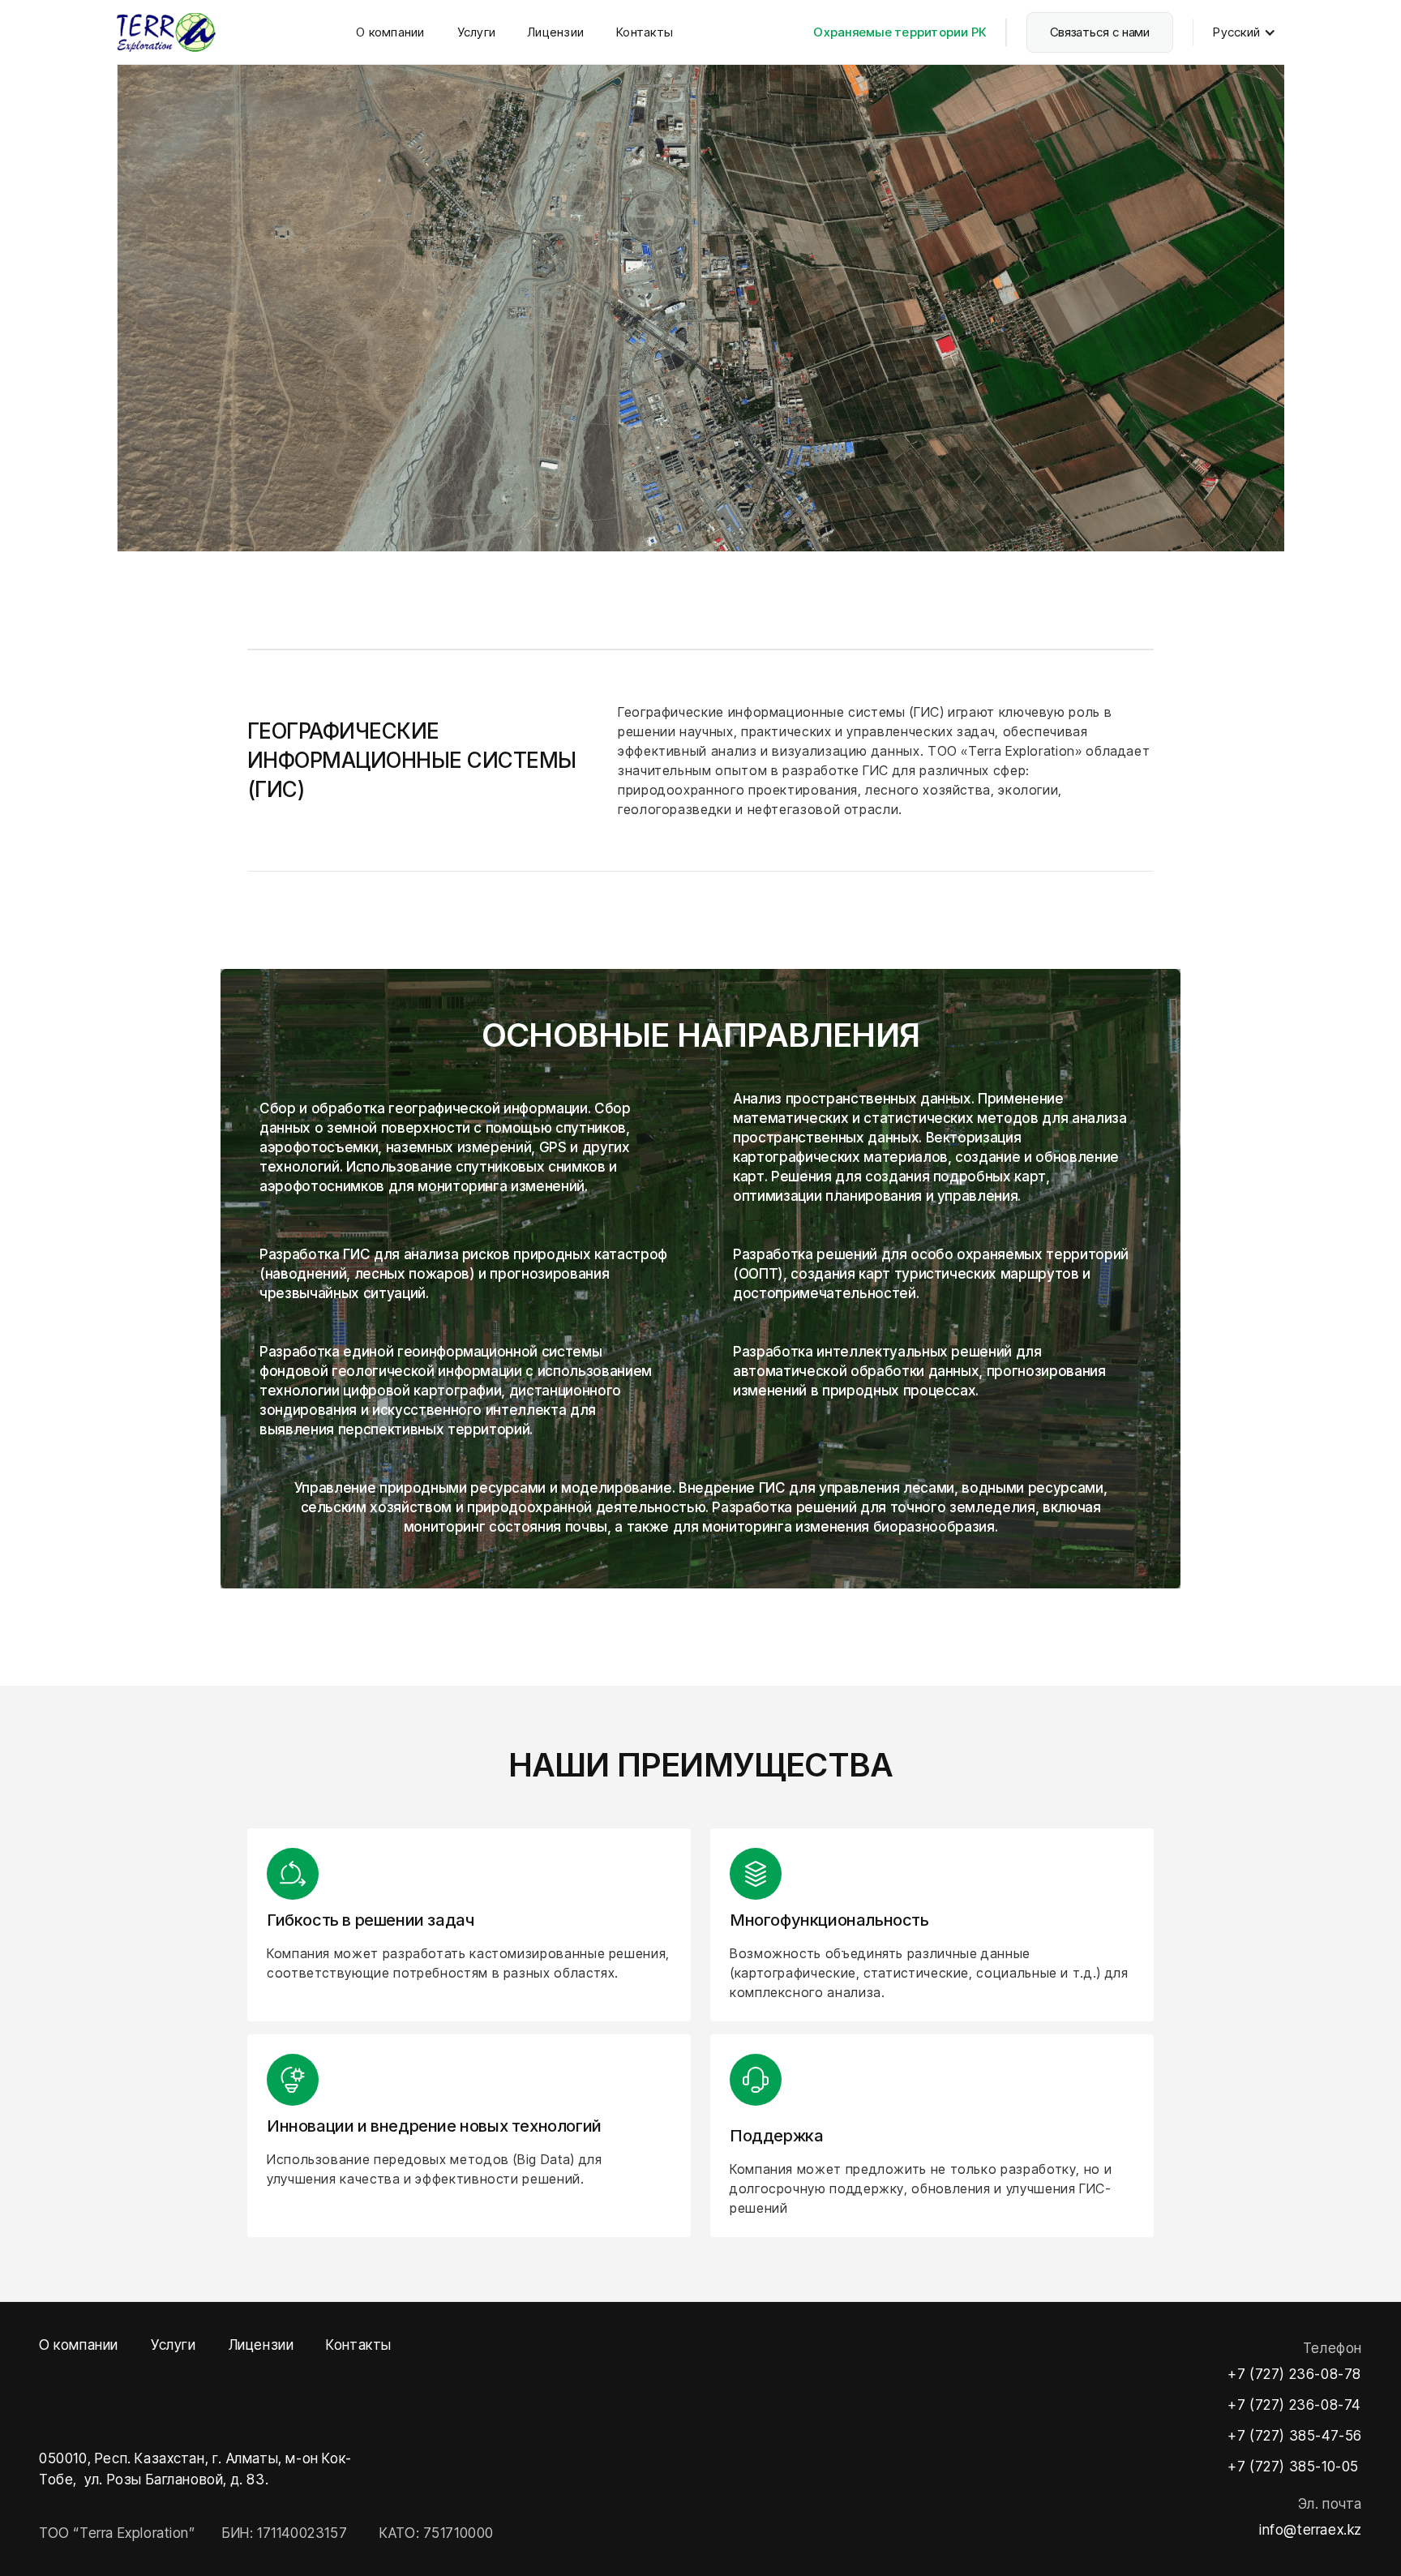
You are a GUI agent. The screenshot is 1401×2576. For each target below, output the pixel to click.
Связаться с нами (1100, 32)
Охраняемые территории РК (900, 32)
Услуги (477, 32)
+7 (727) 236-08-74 (1294, 2405)
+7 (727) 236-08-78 (1294, 2374)
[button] (1249, 32)
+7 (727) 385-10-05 (1293, 2467)
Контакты (645, 32)
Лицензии (556, 32)
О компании (390, 32)
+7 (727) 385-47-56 (1295, 2436)
